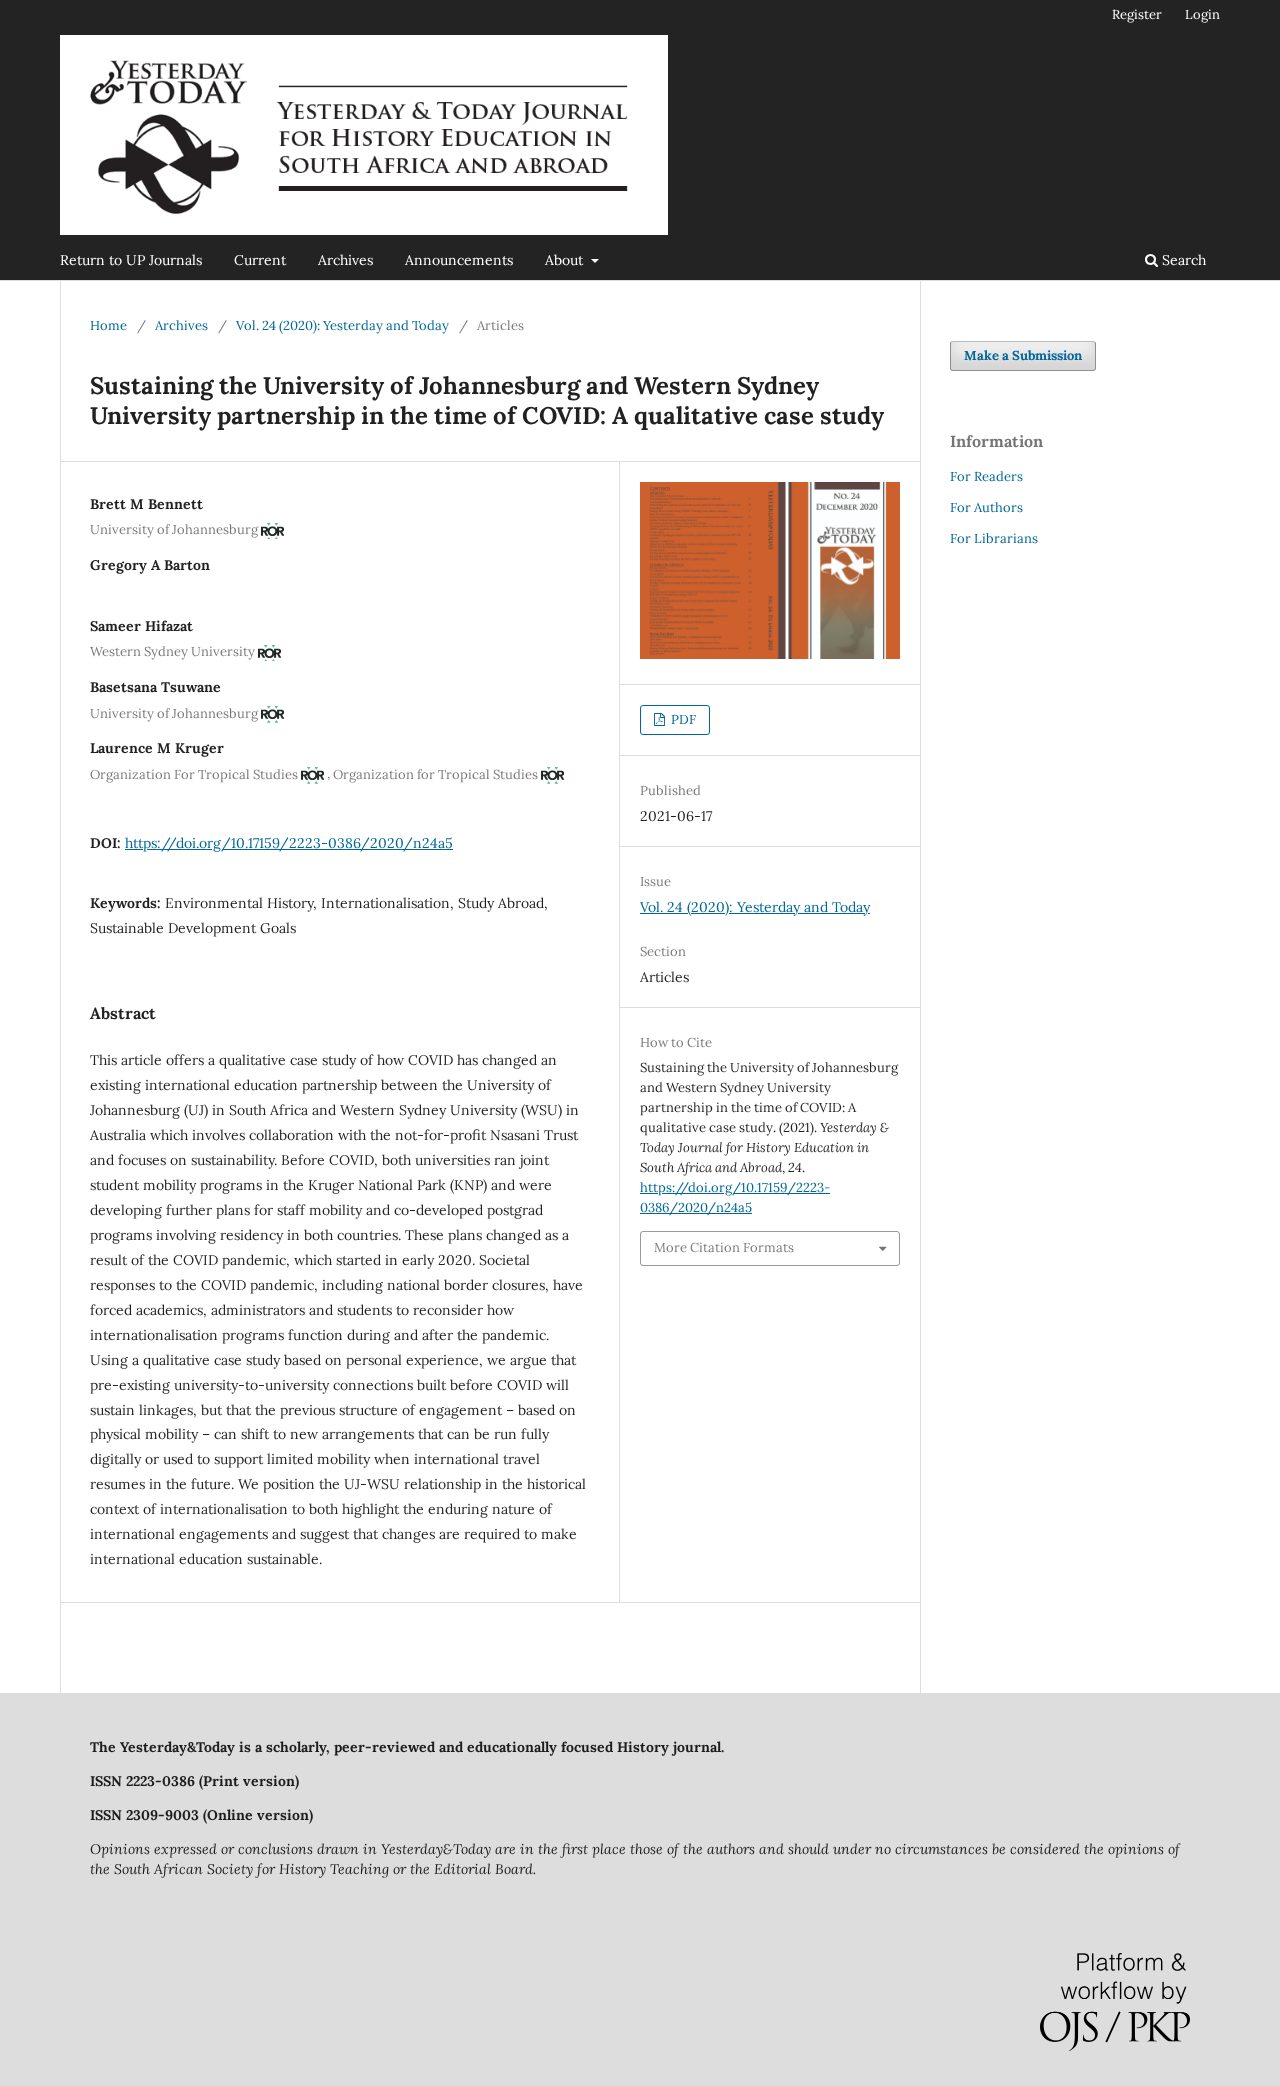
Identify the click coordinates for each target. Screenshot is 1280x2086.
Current (260, 260)
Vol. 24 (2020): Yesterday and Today (342, 325)
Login (1202, 14)
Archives (345, 260)
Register (1137, 14)
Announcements (459, 260)
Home (108, 325)
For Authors (986, 507)
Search (1182, 260)
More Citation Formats (724, 1247)
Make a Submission (1023, 355)
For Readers (986, 476)
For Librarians (994, 538)
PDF (682, 719)
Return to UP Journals (131, 260)
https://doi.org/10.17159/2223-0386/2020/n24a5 (289, 843)
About (566, 260)
